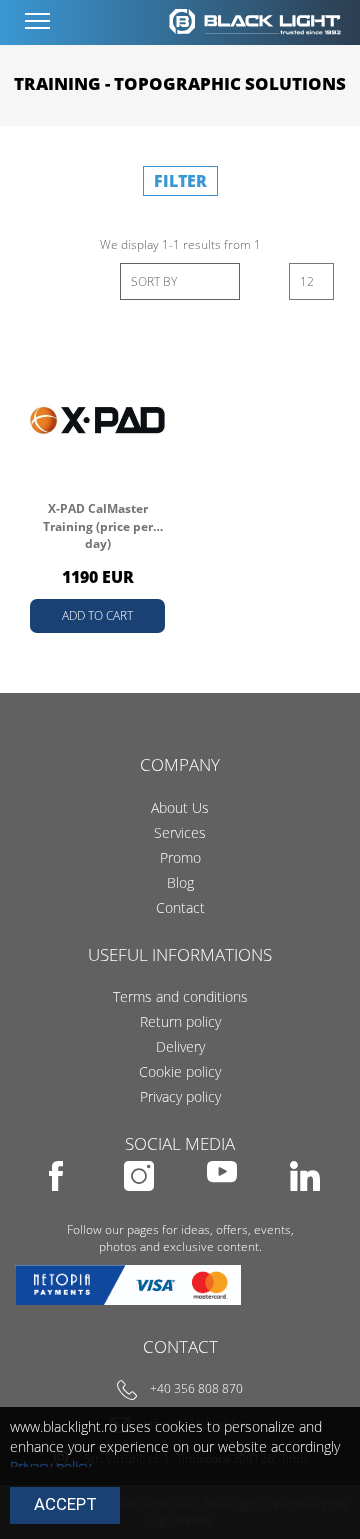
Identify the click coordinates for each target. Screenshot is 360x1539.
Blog (180, 882)
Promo (180, 857)
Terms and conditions (180, 996)
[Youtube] (223, 1204)
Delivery (180, 1046)
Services (180, 832)
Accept (65, 1504)
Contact (180, 907)
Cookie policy (180, 1071)
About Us (180, 807)
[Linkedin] (305, 1204)
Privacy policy (180, 1096)
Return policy (180, 1021)
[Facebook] (57, 1204)
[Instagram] (140, 1204)
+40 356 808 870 (196, 1388)
